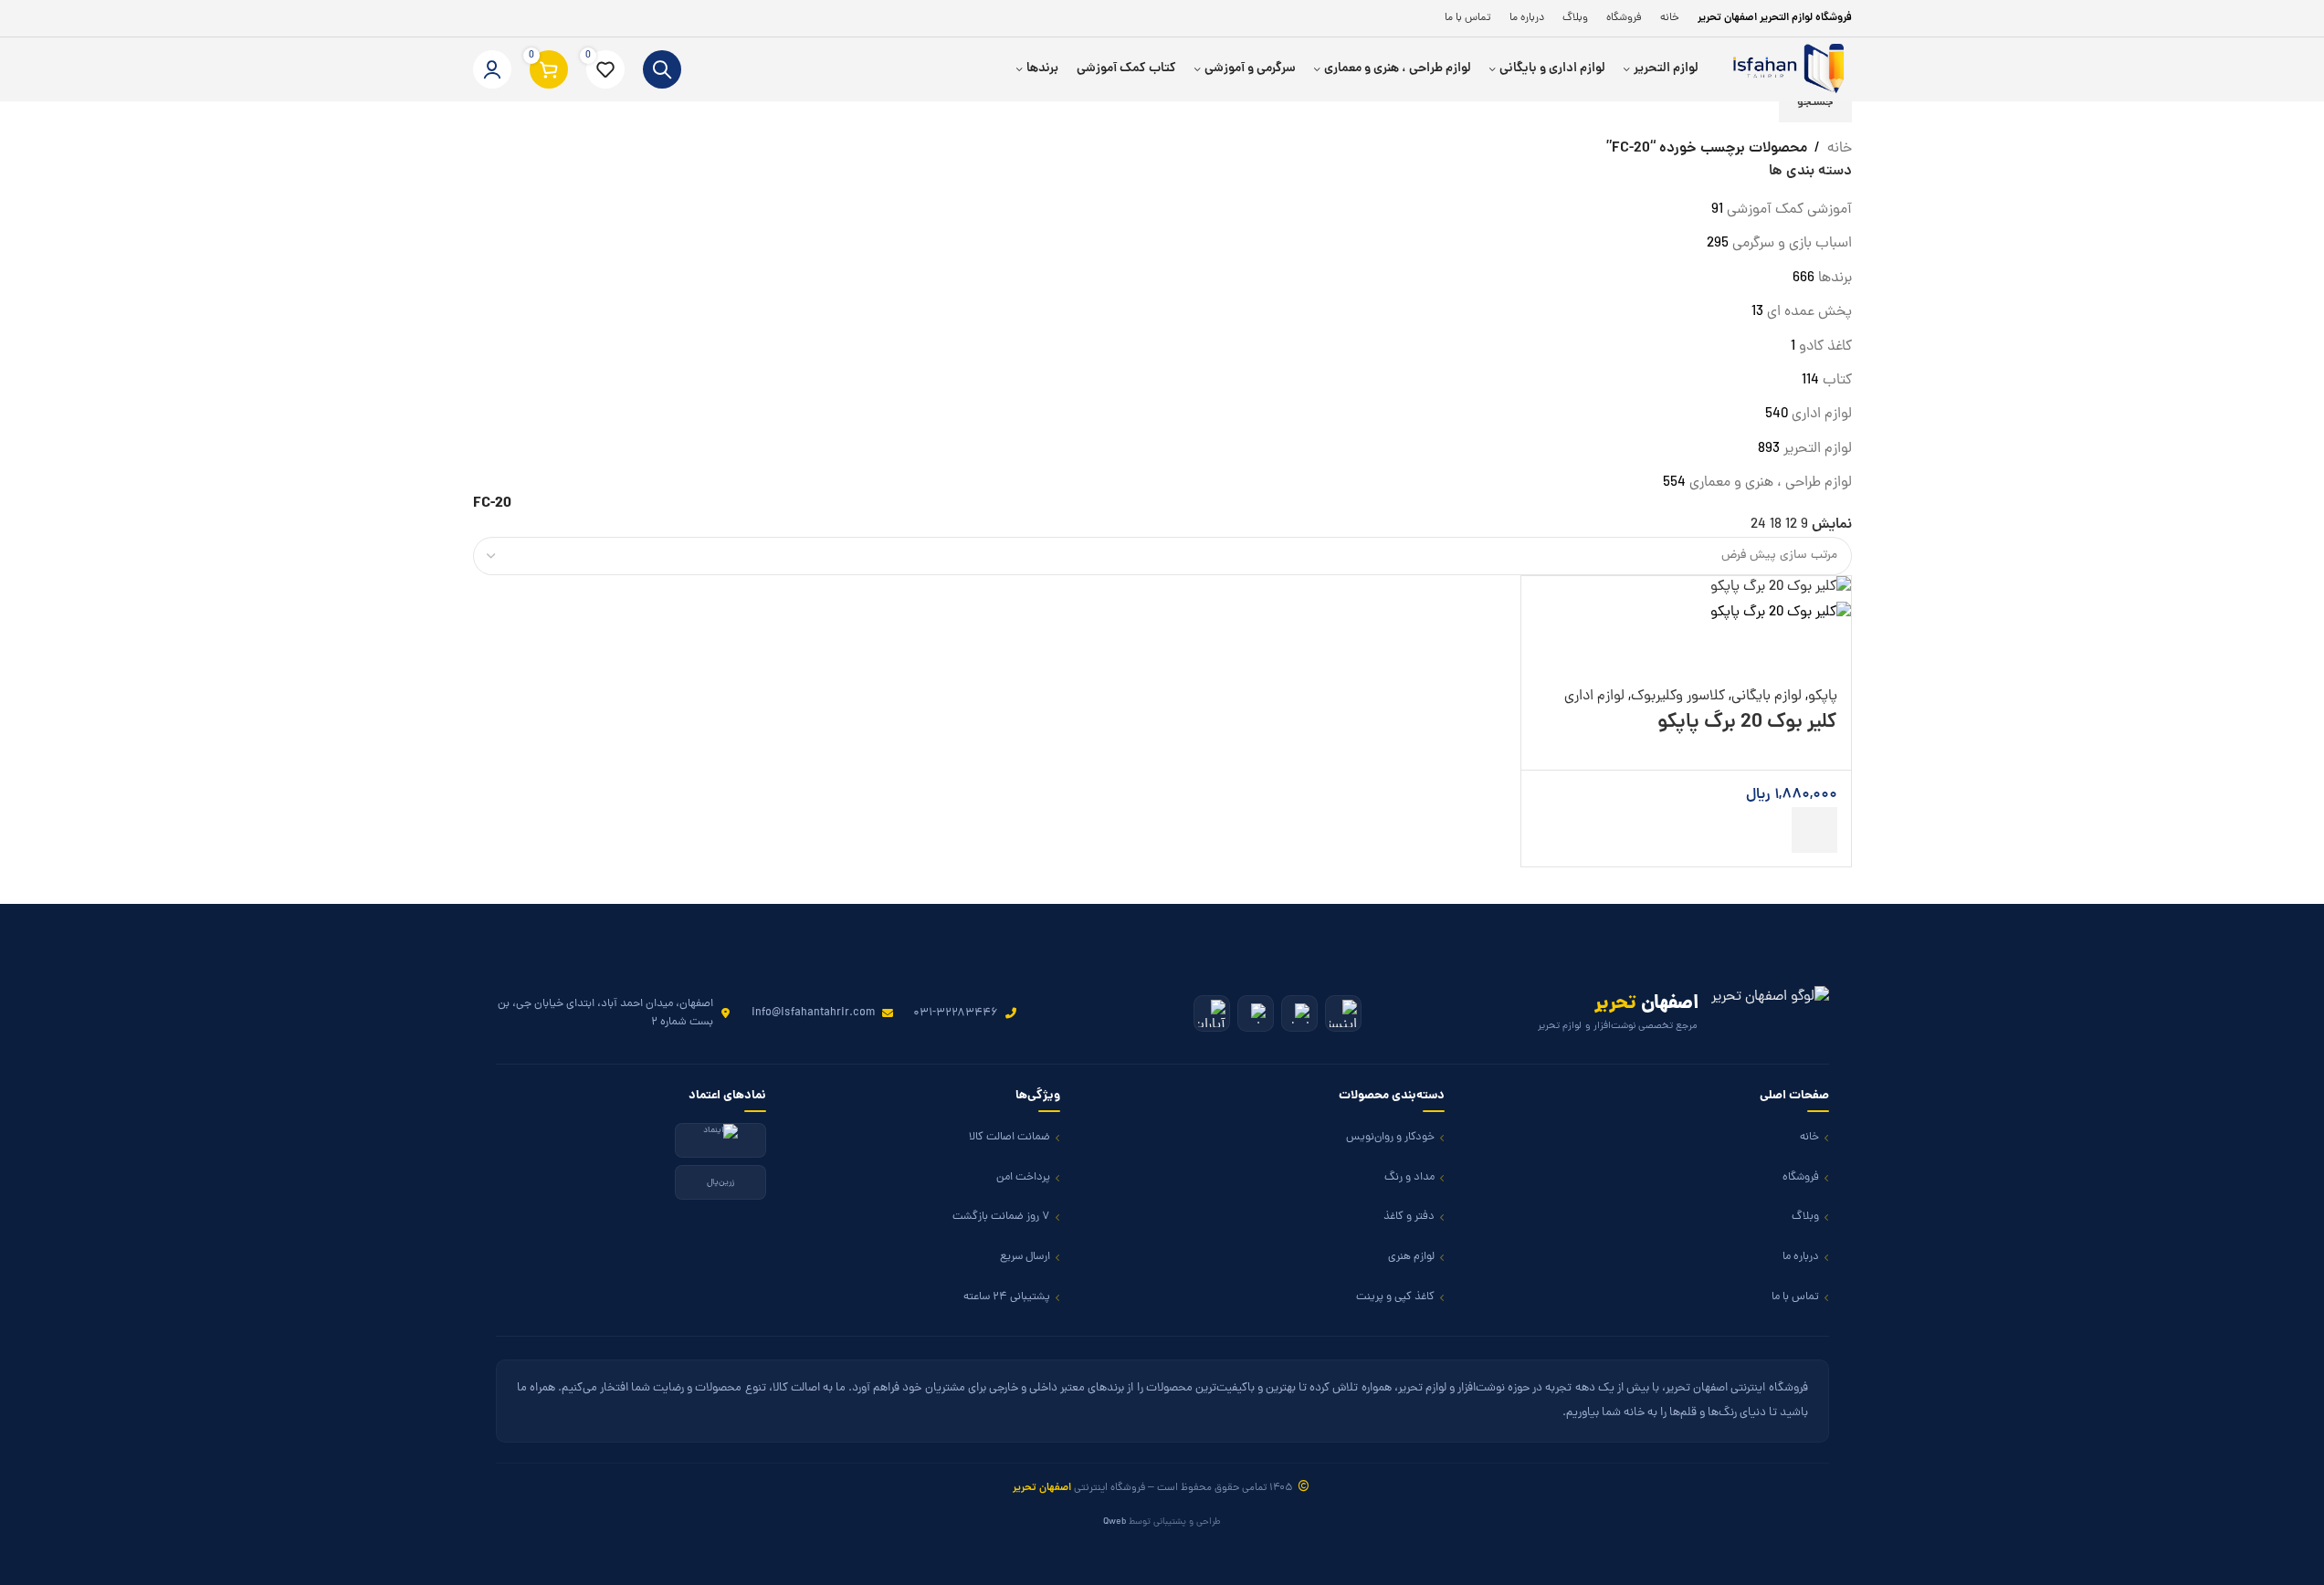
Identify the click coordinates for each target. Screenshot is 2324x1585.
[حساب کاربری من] (492, 69)
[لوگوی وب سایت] (1784, 70)
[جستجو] (662, 69)
